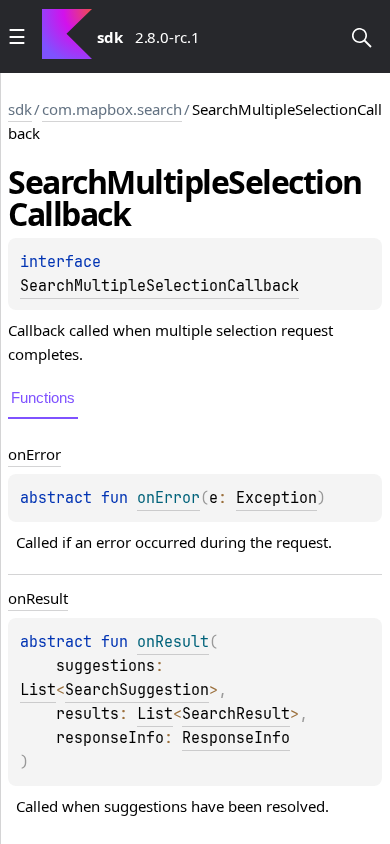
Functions (43, 397)
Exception (276, 498)
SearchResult (236, 714)
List (38, 690)
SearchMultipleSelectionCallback (159, 286)
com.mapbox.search (112, 109)
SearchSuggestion (137, 690)
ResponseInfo (236, 738)
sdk (20, 109)
